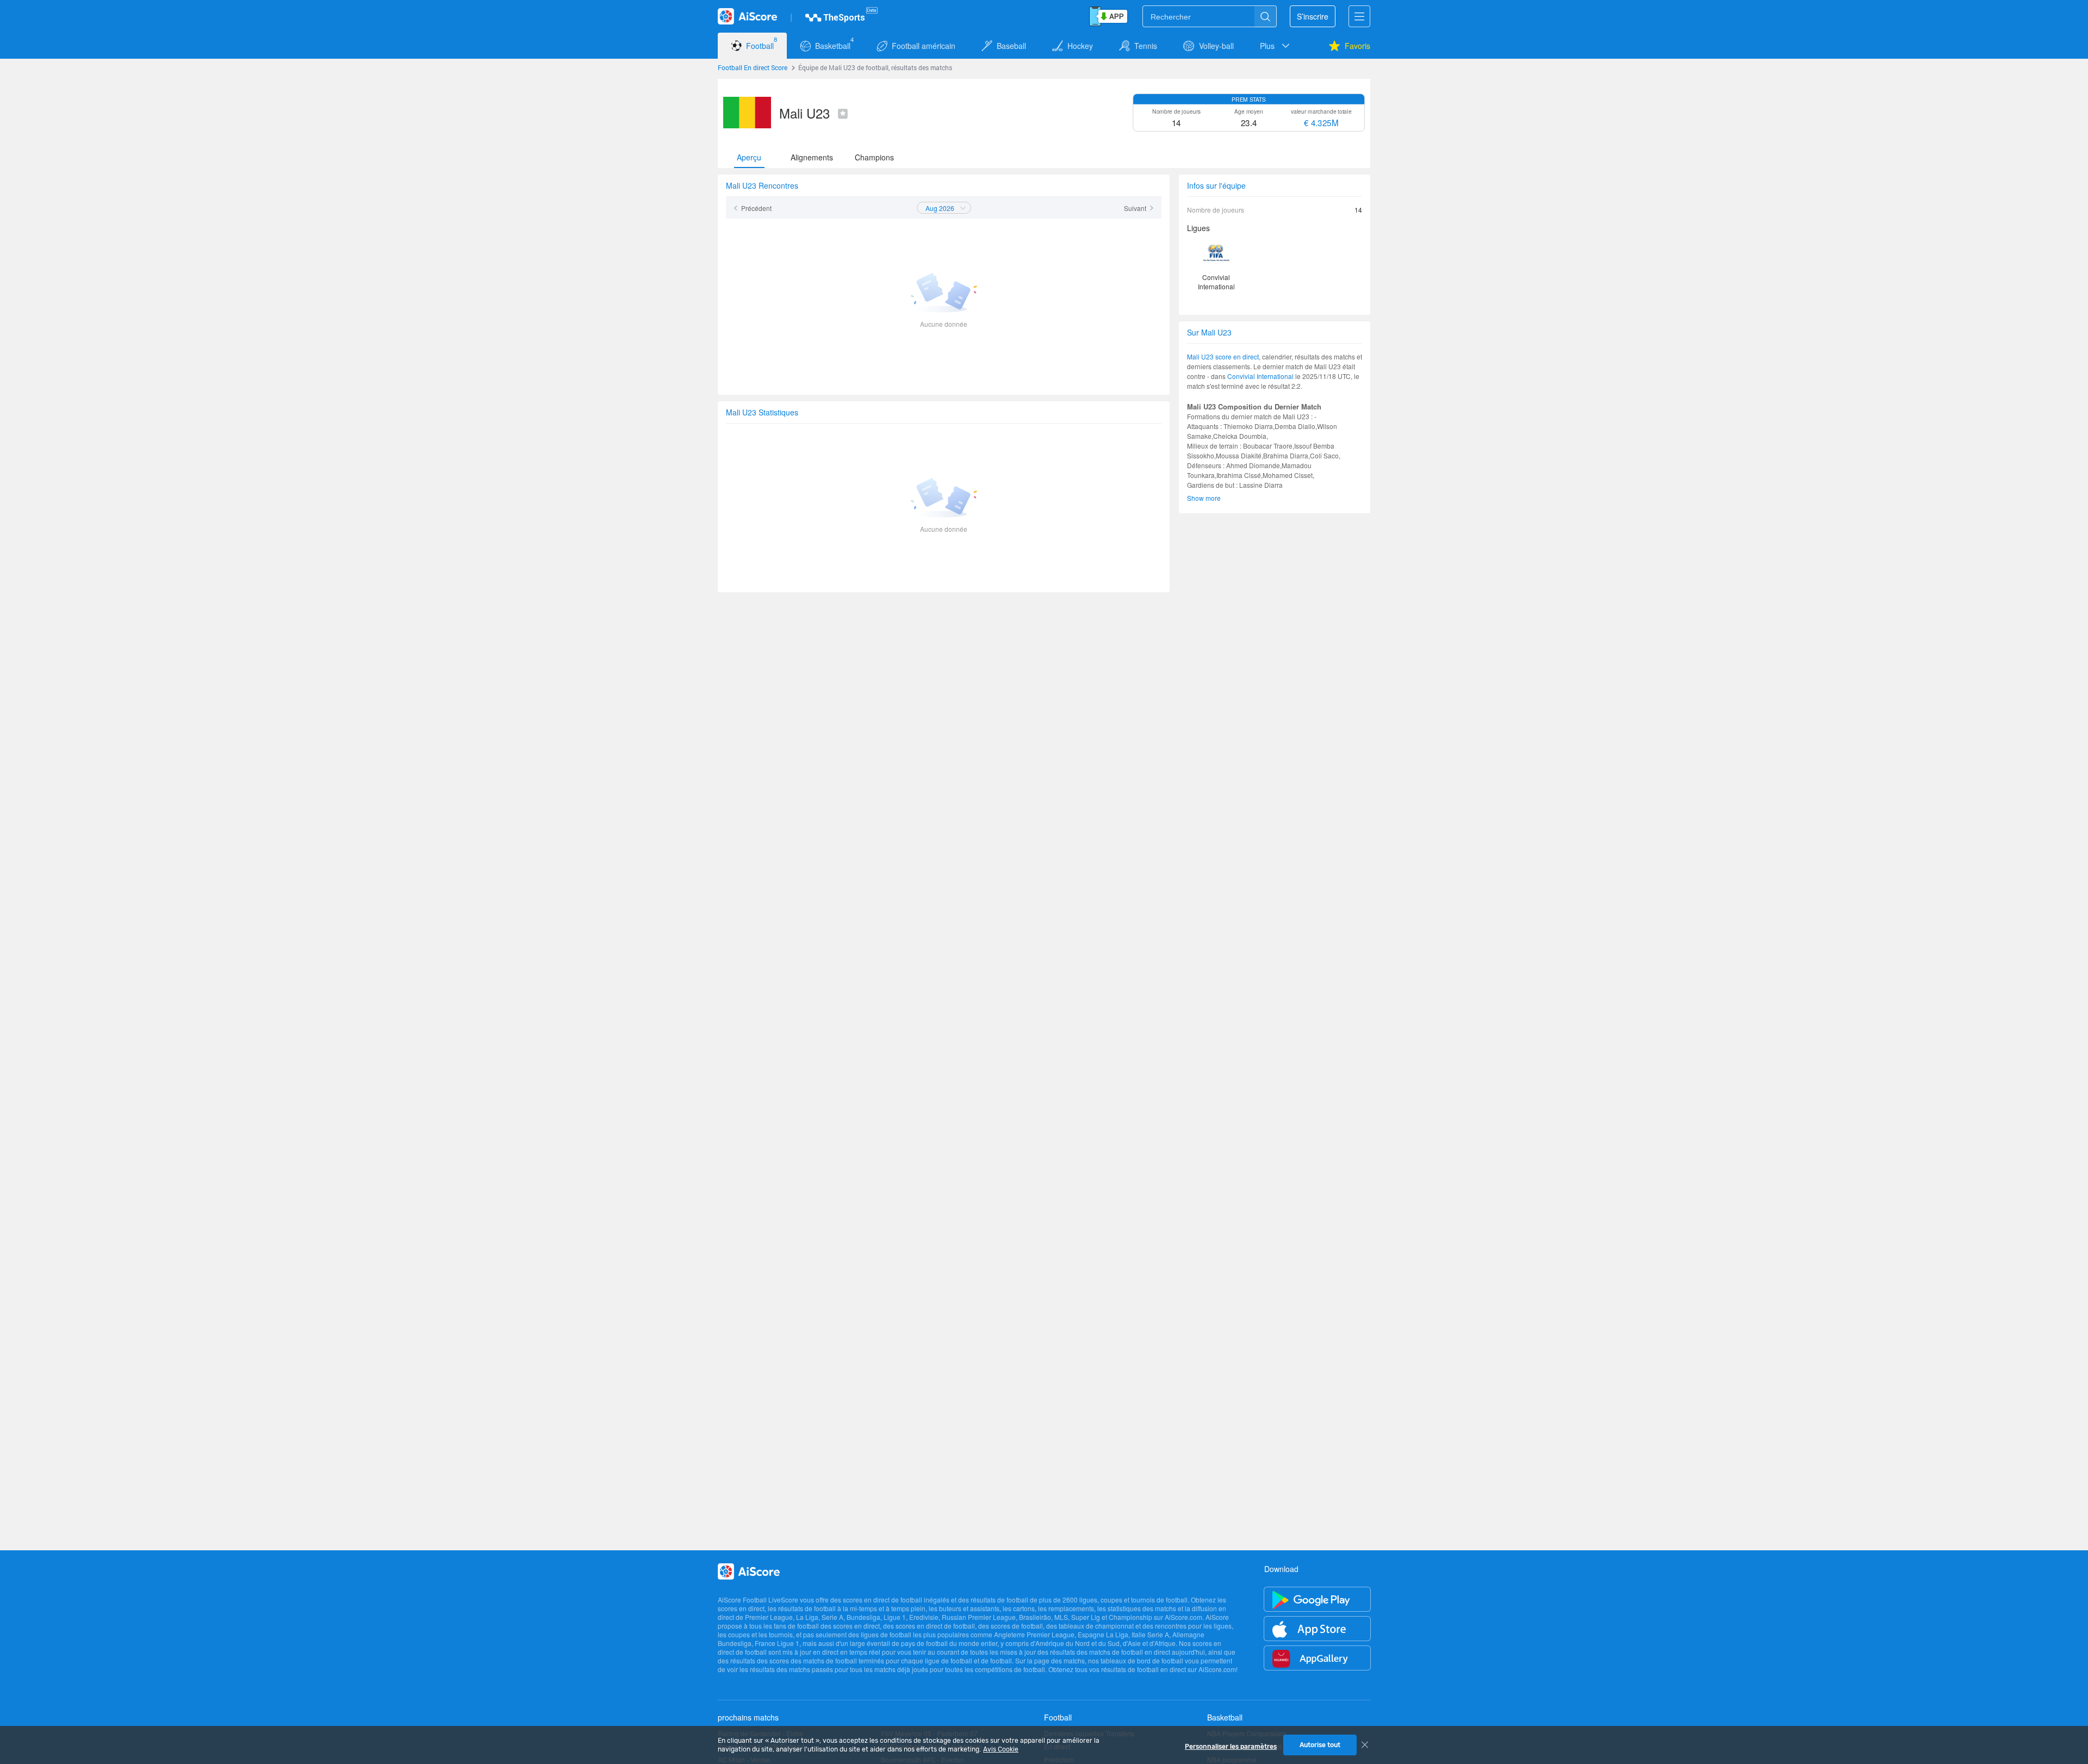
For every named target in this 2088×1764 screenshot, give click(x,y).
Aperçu (749, 157)
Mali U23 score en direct (1223, 356)
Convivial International (1260, 376)
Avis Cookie (1001, 1749)
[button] (1276, 46)
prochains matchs (748, 1717)
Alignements (812, 157)
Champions (874, 157)
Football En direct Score (753, 67)
